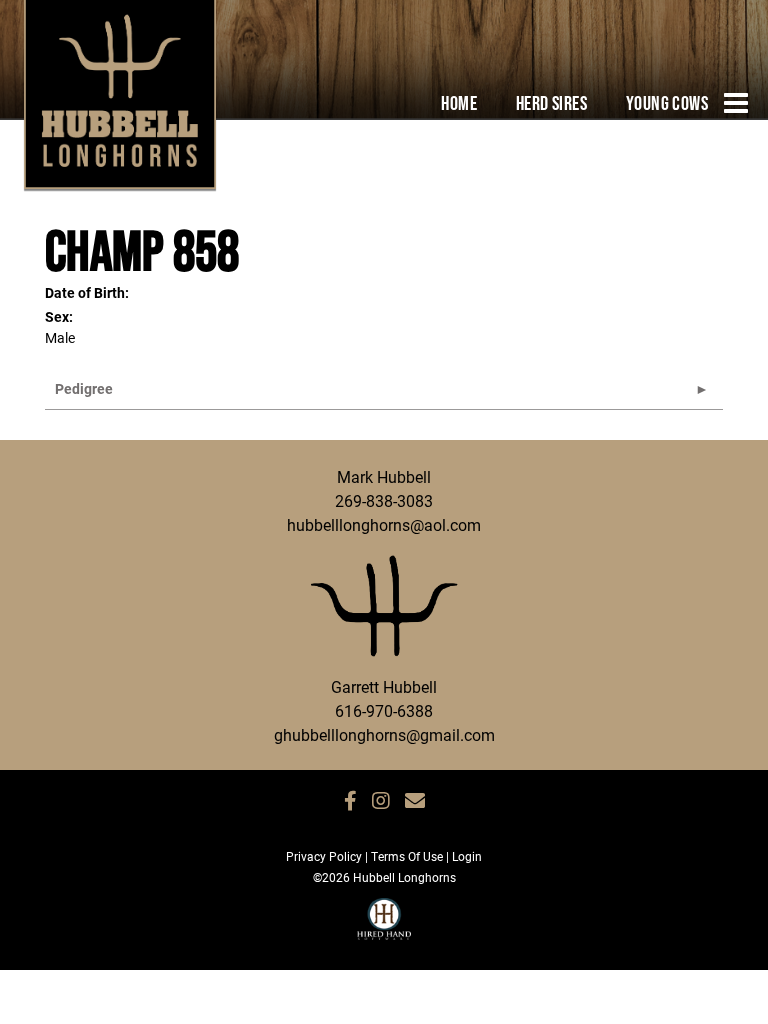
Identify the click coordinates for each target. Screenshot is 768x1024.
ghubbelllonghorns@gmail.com (384, 734)
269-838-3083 (384, 500)
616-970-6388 (384, 710)
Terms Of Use (407, 856)
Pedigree (84, 388)
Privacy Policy (324, 856)
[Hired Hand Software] (384, 928)
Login (467, 856)
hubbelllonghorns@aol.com (384, 524)
